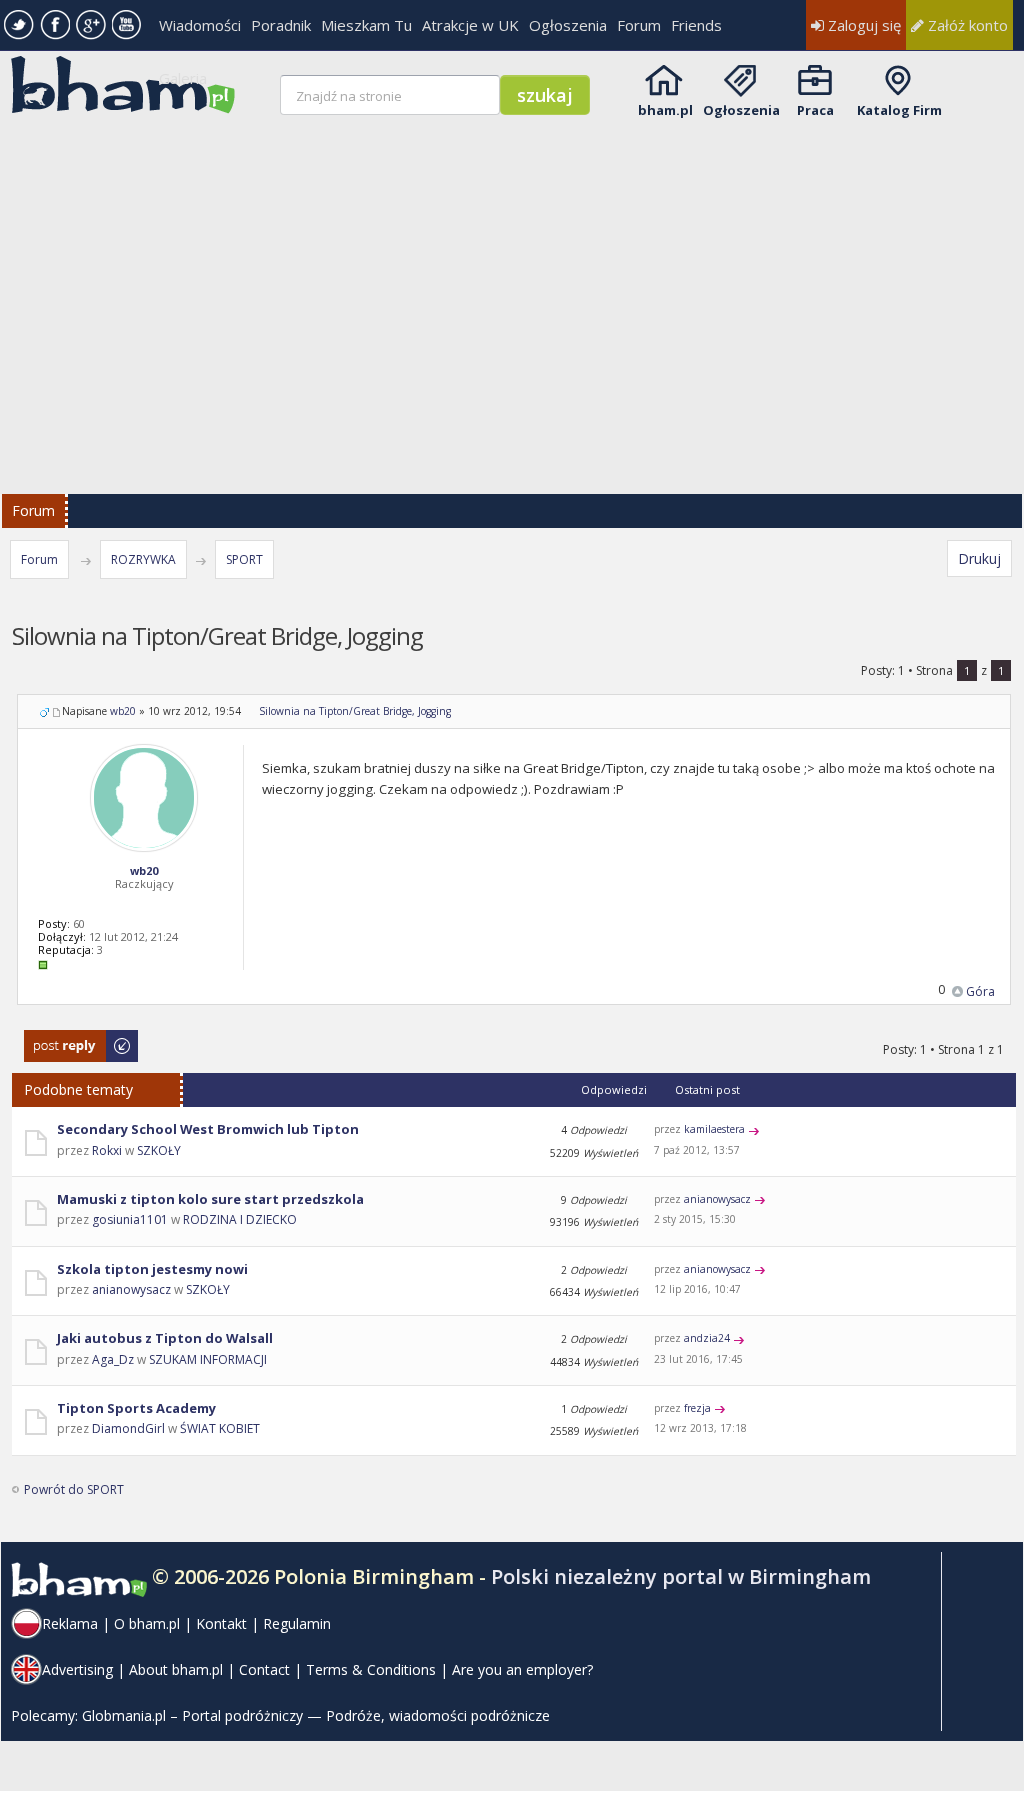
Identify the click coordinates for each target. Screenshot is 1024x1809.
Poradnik (281, 25)
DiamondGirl (128, 1428)
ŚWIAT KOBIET (220, 1428)
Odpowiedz (57, 1039)
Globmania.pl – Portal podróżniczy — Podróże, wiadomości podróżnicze (316, 1715)
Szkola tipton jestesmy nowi (152, 1269)
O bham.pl (147, 1623)
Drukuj (979, 558)
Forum (639, 25)
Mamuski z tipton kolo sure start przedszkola (210, 1199)
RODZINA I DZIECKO (240, 1219)
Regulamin (297, 1623)
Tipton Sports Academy (136, 1408)
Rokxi (107, 1150)
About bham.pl (176, 1669)
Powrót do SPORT (74, 1489)
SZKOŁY (159, 1150)
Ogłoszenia (568, 25)
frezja (697, 1408)
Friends (696, 25)
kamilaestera (714, 1129)
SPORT (244, 559)
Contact (264, 1669)
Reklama (70, 1623)
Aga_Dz (113, 1359)
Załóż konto (966, 25)
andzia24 (707, 1338)
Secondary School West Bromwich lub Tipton (208, 1129)
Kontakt (221, 1623)
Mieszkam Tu (366, 25)
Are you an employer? (522, 1669)
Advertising (77, 1669)
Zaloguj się (862, 25)
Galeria (183, 78)
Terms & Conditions (371, 1669)
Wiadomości (200, 25)
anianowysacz (717, 1199)
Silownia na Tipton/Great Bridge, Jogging (355, 711)
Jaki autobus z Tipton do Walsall (165, 1338)
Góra (980, 991)
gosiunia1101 (130, 1219)
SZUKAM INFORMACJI (208, 1359)
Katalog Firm (899, 110)
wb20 (123, 711)
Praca (815, 110)
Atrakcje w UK (470, 25)
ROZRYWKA (143, 559)
